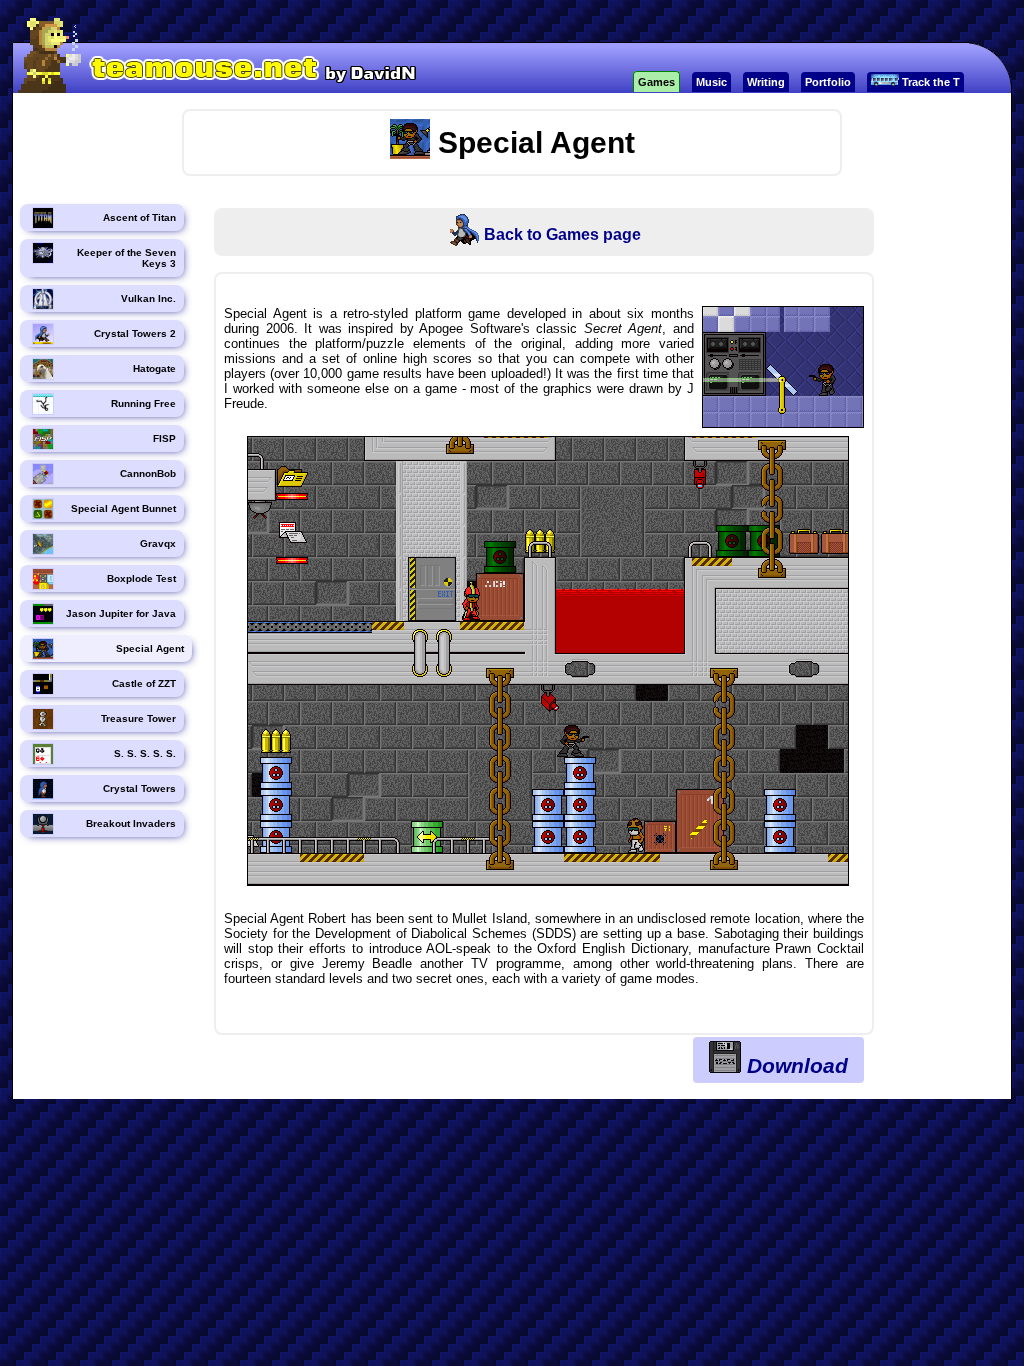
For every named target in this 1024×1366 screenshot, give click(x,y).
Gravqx (158, 543)
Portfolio (828, 82)
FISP (164, 438)
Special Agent (150, 648)
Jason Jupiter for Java (121, 613)
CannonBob (148, 473)
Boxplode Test (141, 578)
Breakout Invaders (131, 823)
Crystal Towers (139, 788)
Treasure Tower (138, 718)
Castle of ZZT (144, 683)
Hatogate (154, 368)
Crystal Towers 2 (135, 333)
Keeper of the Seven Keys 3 (126, 258)
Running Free (143, 403)
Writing (766, 82)
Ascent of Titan (139, 217)
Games (656, 82)
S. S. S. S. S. (145, 753)
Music (711, 82)
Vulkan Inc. (148, 298)
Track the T (929, 82)
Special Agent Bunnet (123, 508)
